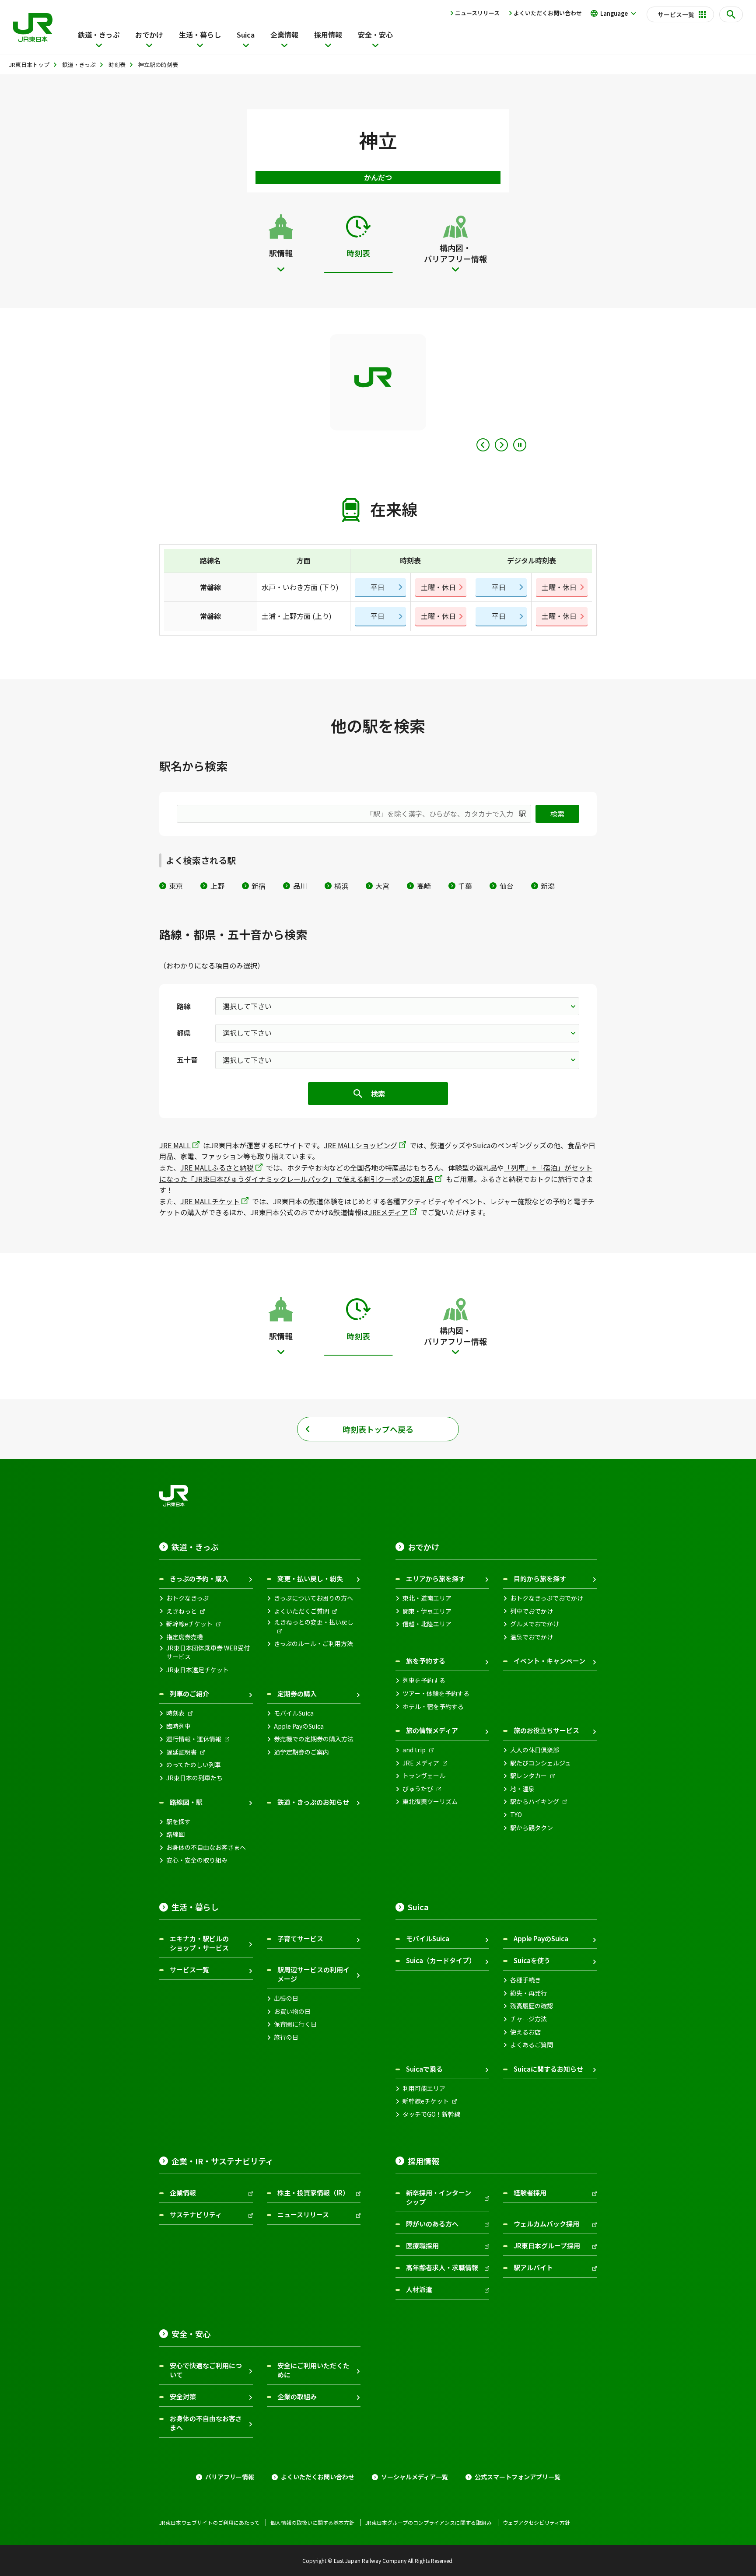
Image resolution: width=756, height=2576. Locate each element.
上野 (217, 886)
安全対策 (183, 2396)
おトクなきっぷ (187, 1598)
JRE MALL (175, 1145)
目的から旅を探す (540, 1578)
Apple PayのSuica (299, 1726)
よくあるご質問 (532, 2045)
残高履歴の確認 (532, 2006)
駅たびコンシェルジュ (541, 1763)
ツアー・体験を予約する (436, 1693)
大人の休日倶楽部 (535, 1750)
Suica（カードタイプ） (441, 1960)
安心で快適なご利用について (206, 2370)
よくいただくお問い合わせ (548, 13)
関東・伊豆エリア (427, 1611)
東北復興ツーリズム (430, 1802)
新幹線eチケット (189, 1624)
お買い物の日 (292, 2012)
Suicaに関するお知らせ (548, 2069)
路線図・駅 (186, 1802)
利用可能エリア (424, 2088)
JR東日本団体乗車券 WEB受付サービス (208, 1652)
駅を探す (178, 1822)
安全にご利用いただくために (313, 2370)
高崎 (424, 886)
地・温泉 (522, 1789)
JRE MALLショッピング (360, 1145)
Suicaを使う (532, 1960)
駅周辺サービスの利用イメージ (313, 1974)
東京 (176, 886)
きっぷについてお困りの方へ (313, 1598)
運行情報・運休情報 (194, 1739)
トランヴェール (424, 1776)
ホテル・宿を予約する (433, 1707)
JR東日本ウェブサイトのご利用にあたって (209, 2523)
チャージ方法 (528, 2019)
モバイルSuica (294, 1713)
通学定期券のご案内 (301, 1752)
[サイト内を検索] (731, 14)
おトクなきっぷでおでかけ (547, 1598)
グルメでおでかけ (535, 1624)
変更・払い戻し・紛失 (310, 1578)
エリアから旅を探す (436, 1578)
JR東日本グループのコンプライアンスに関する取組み (429, 2523)
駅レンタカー (528, 1776)
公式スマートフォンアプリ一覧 (518, 2477)
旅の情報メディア (432, 1730)
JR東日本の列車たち (194, 1778)
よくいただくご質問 (301, 1611)
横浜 (341, 886)
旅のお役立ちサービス (546, 1730)
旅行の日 (286, 2037)
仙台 (506, 886)
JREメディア (388, 1212)
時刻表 (175, 1713)
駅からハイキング (535, 1802)
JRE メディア (421, 1763)
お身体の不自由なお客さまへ (206, 1847)
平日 (378, 587)
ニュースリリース (477, 13)
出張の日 (286, 1998)
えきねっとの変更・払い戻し (314, 1622)
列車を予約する (424, 1680)
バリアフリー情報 (230, 2477)
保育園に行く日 (295, 2024)
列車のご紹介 (189, 1693)
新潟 (548, 886)
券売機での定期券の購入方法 (314, 1739)
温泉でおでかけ (532, 1637)
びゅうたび (418, 1789)
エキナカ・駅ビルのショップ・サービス (199, 1943)
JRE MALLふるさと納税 (217, 1167)
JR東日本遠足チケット (198, 1670)
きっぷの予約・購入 (199, 1578)
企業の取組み (297, 2396)
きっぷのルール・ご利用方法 (313, 1644)
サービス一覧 (189, 1970)
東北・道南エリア (427, 1598)
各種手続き (525, 1980)
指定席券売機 (185, 1637)
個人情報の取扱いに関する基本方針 (312, 2523)
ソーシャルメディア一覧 (415, 2477)
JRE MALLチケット (210, 1201)
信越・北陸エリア (427, 1624)
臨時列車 (178, 1726)
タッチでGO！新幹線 (431, 2114)
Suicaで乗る (424, 2069)
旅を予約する (426, 1661)
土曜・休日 (438, 587)
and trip (414, 1750)
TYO (516, 1815)
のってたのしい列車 (194, 1765)
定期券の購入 (297, 1693)
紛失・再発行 (528, 1993)
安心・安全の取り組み (197, 1860)
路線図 (175, 1834)
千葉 (465, 886)
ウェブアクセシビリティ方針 (536, 2523)
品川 (300, 886)
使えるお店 (525, 2032)
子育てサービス (300, 1938)
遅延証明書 (182, 1752)
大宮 (382, 886)
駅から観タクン (532, 1828)
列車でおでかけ (532, 1611)
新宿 (259, 886)
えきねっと (182, 1611)
